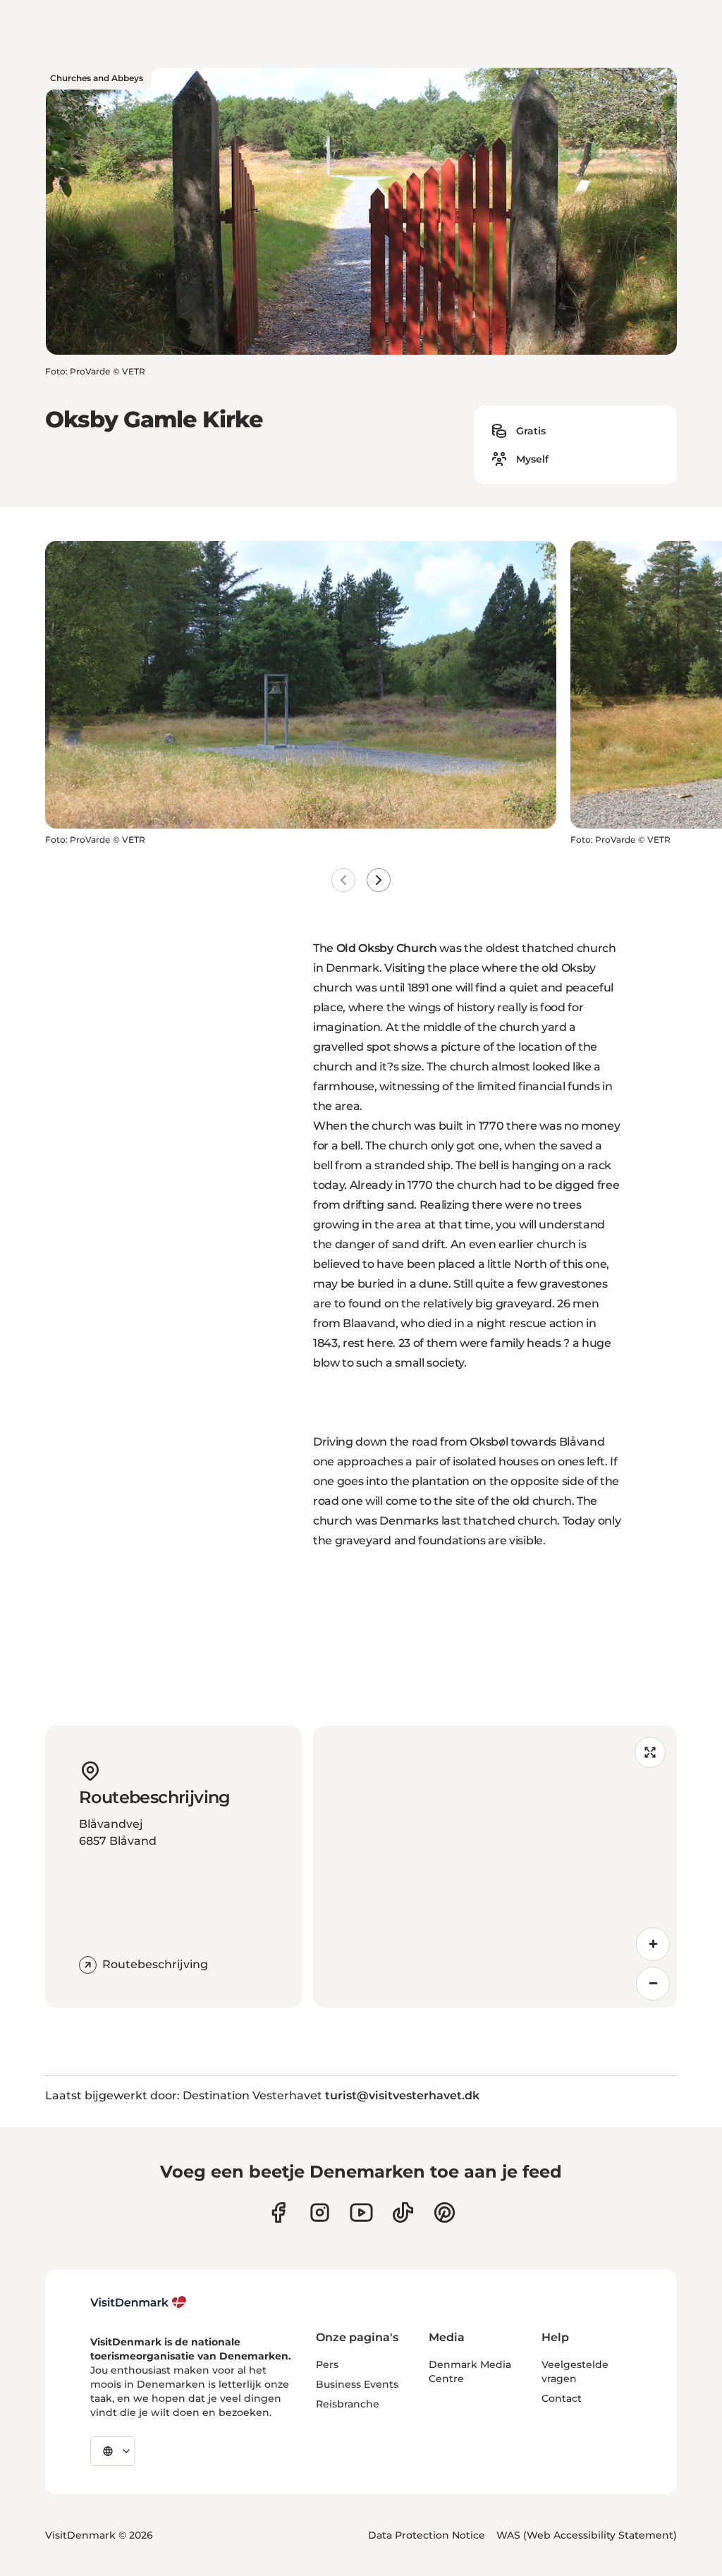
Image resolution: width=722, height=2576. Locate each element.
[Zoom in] (653, 1944)
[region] (495, 1867)
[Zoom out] (653, 1984)
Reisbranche (348, 2404)
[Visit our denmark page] (278, 2212)
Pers (327, 2364)
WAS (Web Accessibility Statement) (587, 2535)
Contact (562, 2398)
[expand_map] (650, 1752)
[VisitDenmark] (139, 2302)
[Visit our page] (320, 2212)
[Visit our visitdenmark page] (361, 2212)
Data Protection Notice (427, 2535)
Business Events (357, 2384)
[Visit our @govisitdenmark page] (403, 2212)
